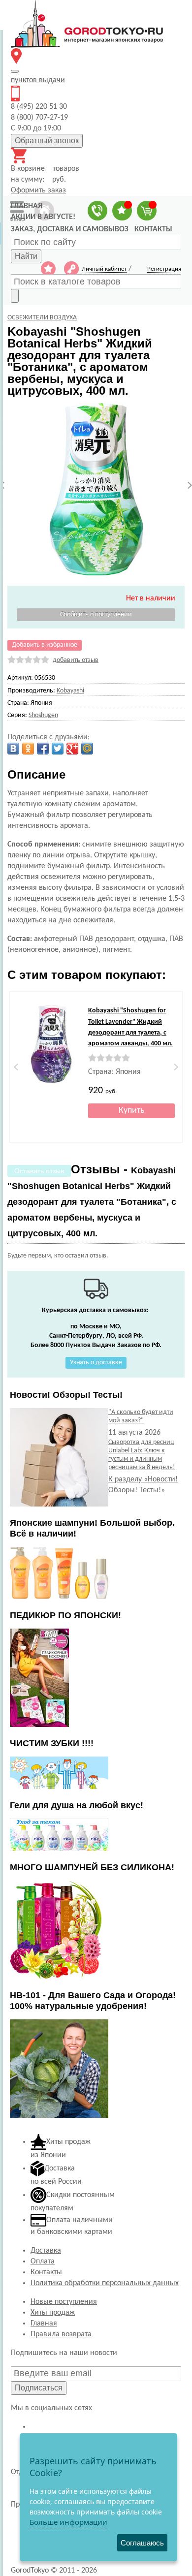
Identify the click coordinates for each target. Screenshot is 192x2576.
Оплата (43, 2262)
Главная (44, 2324)
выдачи (38, 80)
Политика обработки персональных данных (105, 2283)
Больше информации (68, 2522)
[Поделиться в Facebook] (43, 749)
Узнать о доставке (96, 1363)
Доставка (46, 2251)
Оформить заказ (38, 190)
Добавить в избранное (45, 645)
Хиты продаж (53, 2313)
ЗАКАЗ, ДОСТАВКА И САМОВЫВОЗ (70, 229)
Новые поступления (64, 2302)
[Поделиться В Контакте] (13, 749)
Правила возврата (61, 2334)
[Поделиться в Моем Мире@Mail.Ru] (87, 749)
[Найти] (15, 296)
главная (27, 206)
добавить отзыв (76, 660)
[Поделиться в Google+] (72, 749)
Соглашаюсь (142, 2543)
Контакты (46, 2272)
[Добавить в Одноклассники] (28, 749)
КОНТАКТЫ (153, 229)
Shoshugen (43, 715)
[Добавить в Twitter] (58, 749)
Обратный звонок (47, 141)
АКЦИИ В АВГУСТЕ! (43, 217)
